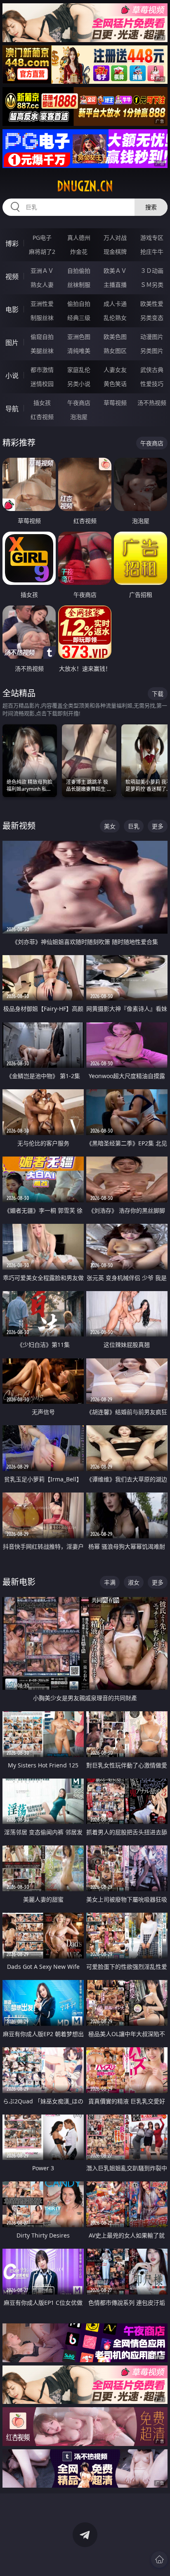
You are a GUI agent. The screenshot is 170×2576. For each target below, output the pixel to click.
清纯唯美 (79, 351)
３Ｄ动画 (152, 271)
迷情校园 (42, 384)
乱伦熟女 (115, 318)
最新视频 (19, 826)
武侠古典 (152, 370)
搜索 (151, 207)
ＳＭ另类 (152, 285)
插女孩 (42, 403)
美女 (110, 826)
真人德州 (79, 238)
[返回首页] (159, 2559)
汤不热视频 (152, 403)
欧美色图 (115, 337)
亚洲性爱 (42, 304)
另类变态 (152, 318)
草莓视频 (115, 403)
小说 (12, 376)
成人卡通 (115, 304)
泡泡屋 (79, 417)
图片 (12, 343)
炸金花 (79, 252)
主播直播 (115, 285)
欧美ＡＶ (115, 271)
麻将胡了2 (42, 252)
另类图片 (152, 351)
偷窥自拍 (42, 337)
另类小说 (79, 384)
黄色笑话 (115, 384)
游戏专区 (152, 238)
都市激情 (42, 370)
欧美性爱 (152, 304)
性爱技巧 (152, 384)
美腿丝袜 (42, 351)
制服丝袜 (42, 318)
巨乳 (134, 826)
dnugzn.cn (85, 186)
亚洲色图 (79, 337)
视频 (12, 277)
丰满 (110, 1582)
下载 (158, 694)
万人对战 (115, 238)
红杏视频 (42, 417)
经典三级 (79, 318)
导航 (12, 409)
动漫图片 (152, 337)
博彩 (12, 244)
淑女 (134, 1582)
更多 (158, 826)
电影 (12, 310)
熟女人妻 (42, 285)
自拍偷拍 (79, 271)
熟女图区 (115, 351)
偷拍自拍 (79, 304)
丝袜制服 (79, 285)
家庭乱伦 (79, 370)
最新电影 (19, 1582)
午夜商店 (79, 403)
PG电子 (42, 238)
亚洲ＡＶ (42, 271)
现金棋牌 (115, 252)
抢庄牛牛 (152, 252)
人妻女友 (115, 370)
